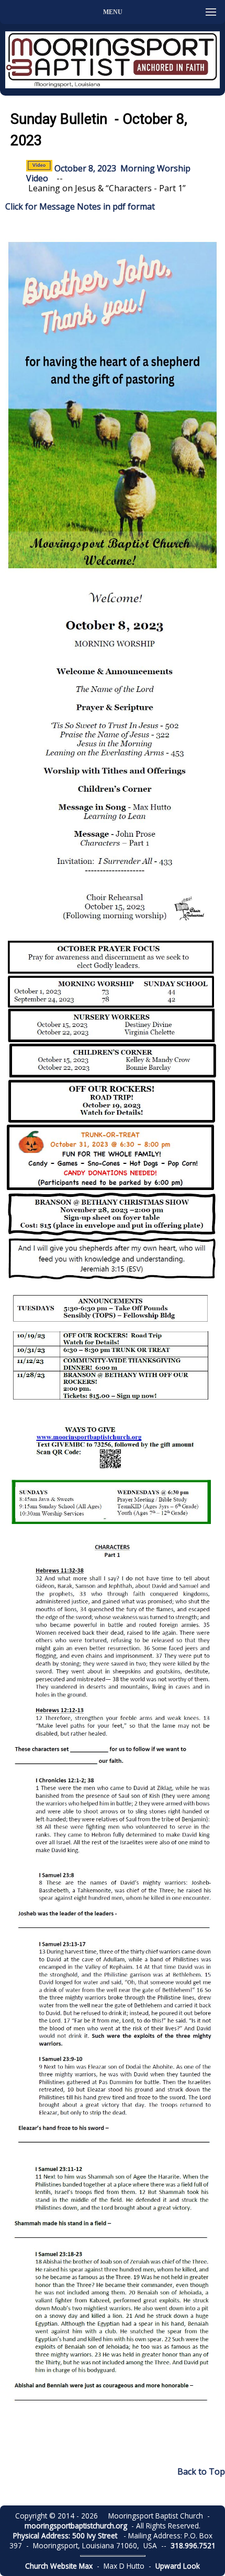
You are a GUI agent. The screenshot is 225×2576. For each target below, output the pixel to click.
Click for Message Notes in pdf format (80, 206)
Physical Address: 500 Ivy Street (65, 2535)
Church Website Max (59, 2566)
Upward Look (178, 2566)
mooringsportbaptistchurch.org (76, 2526)
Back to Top (201, 2471)
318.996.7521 (193, 2545)
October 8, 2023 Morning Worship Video (108, 173)
